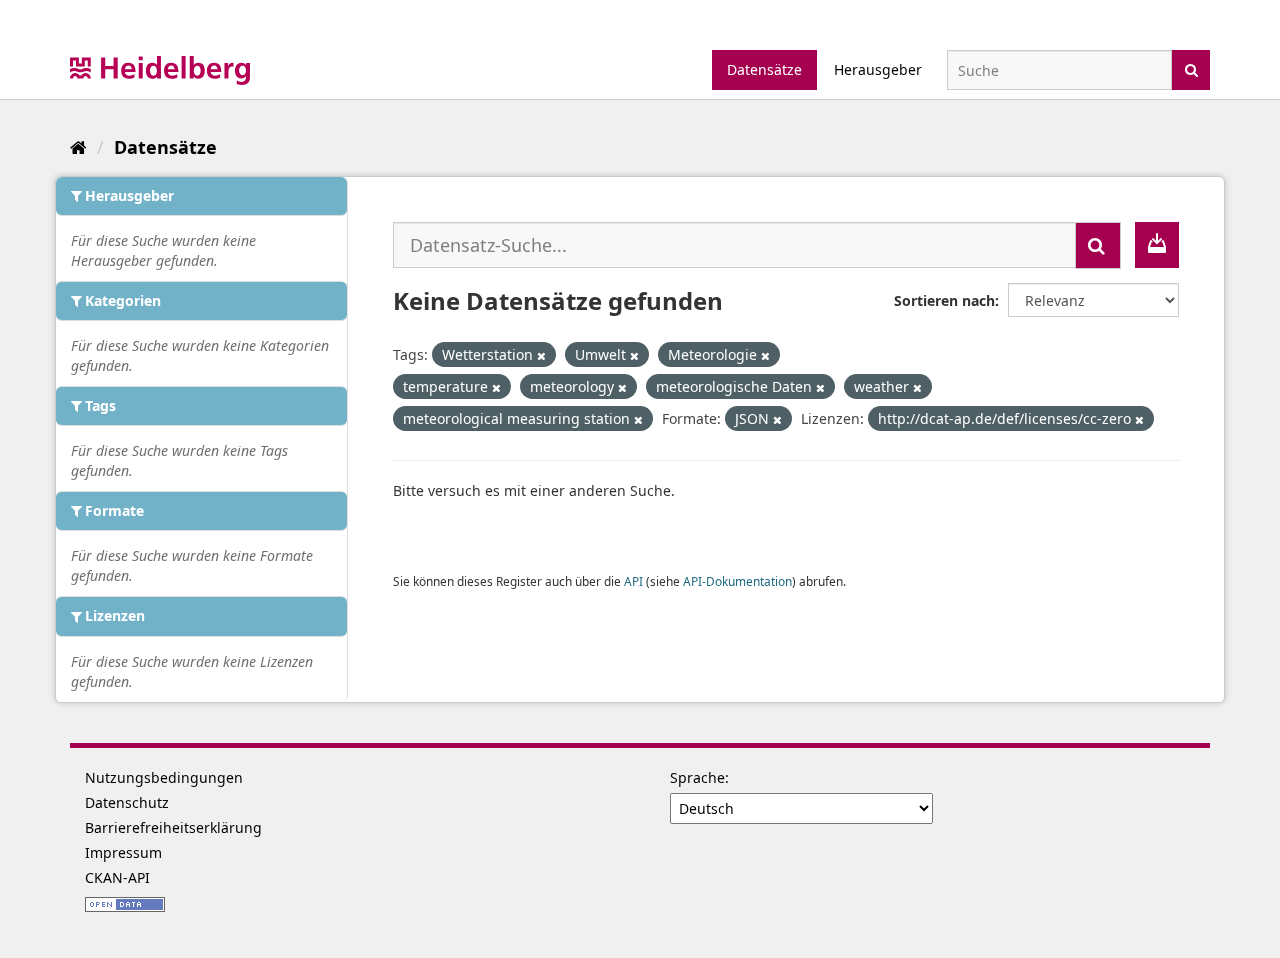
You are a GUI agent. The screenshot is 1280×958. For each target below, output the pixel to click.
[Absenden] (1191, 68)
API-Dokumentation (737, 581)
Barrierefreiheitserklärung (173, 827)
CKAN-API (117, 877)
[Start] (78, 147)
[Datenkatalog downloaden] (1157, 245)
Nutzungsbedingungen (164, 777)
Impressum (123, 852)
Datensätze (764, 69)
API (633, 581)
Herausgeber (878, 69)
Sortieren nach (944, 300)
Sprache (697, 777)
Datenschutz (127, 802)
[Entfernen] (541, 355)
